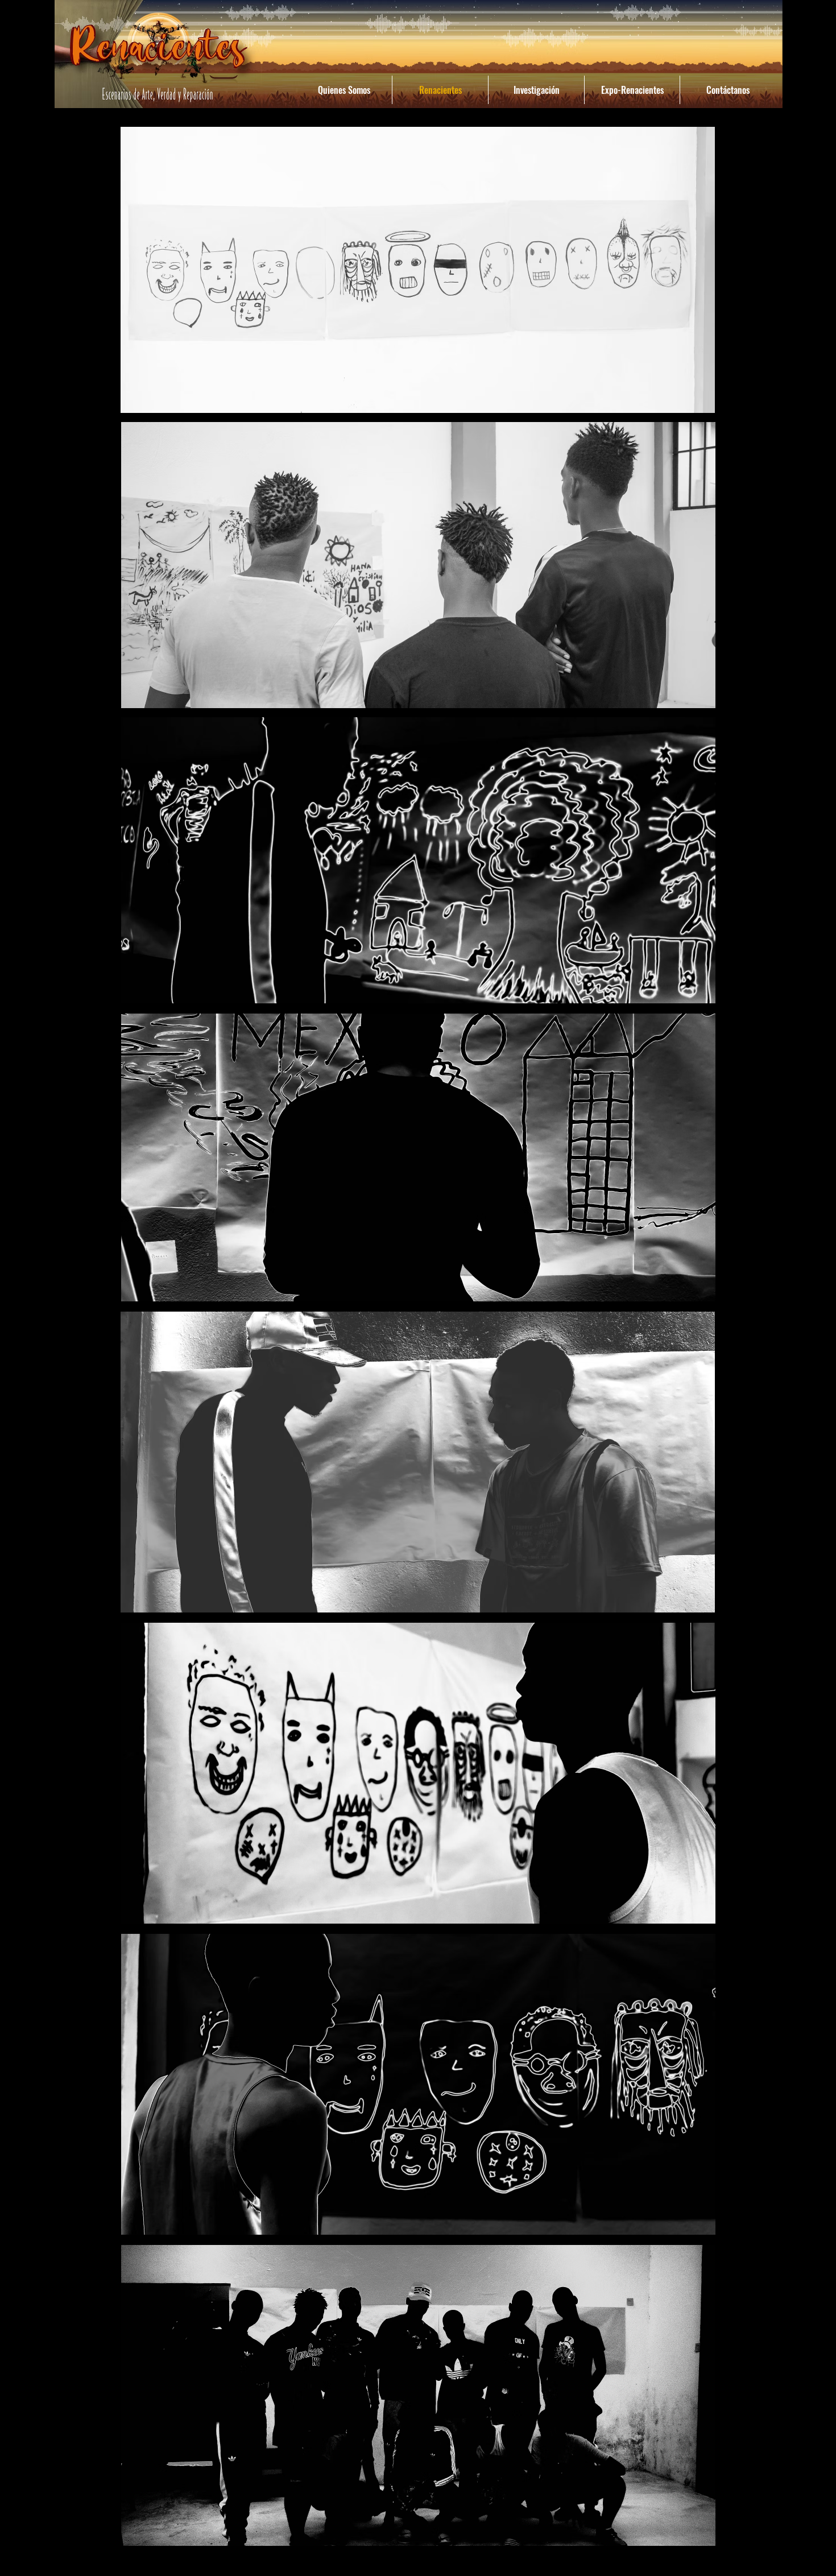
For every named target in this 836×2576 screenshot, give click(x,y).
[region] (418, 270)
